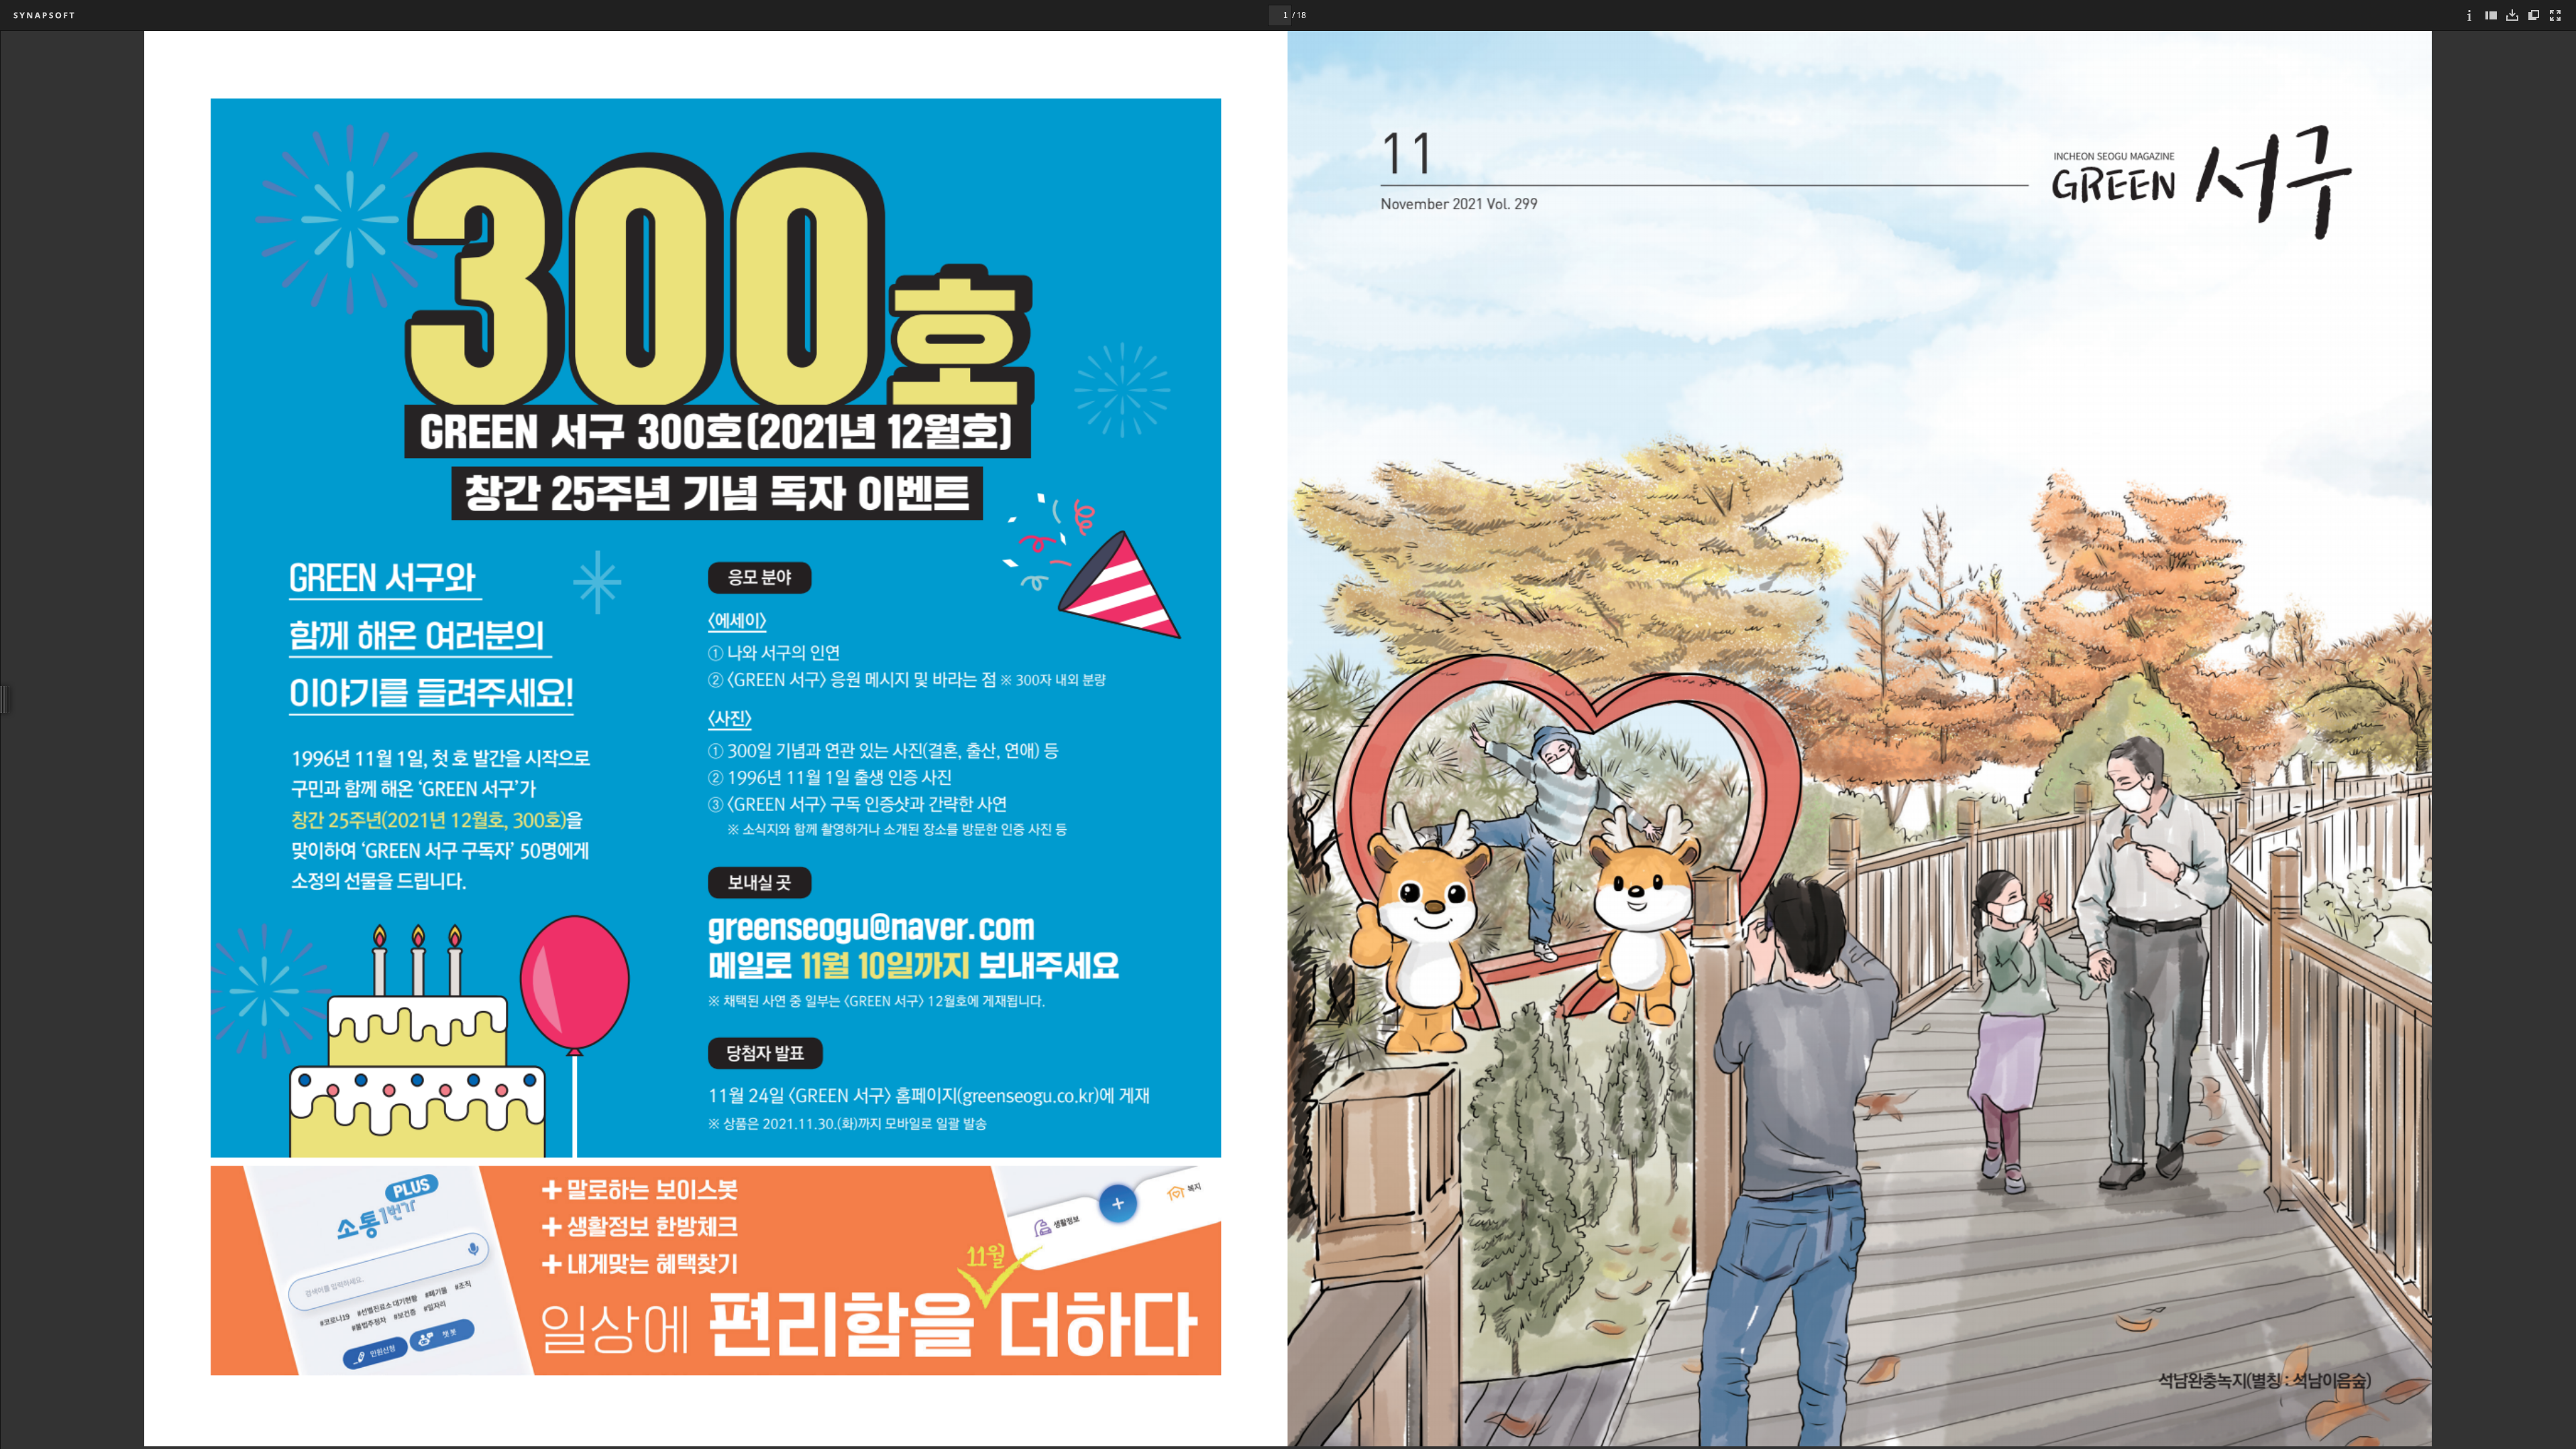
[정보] (2469, 15)
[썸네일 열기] (2491, 15)
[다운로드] (2512, 15)
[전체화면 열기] (2555, 15)
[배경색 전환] (2534, 15)
